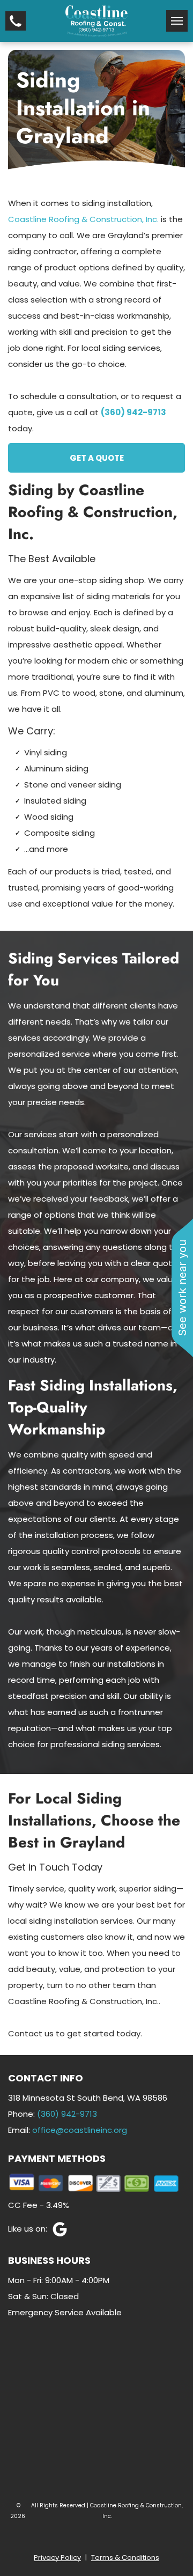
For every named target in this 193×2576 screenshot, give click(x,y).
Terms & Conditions (125, 2557)
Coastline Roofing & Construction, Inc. (83, 219)
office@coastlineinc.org (80, 2130)
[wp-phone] (16, 28)
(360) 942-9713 (67, 2114)
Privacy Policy (57, 2557)
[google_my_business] (39, 2231)
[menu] (177, 21)
